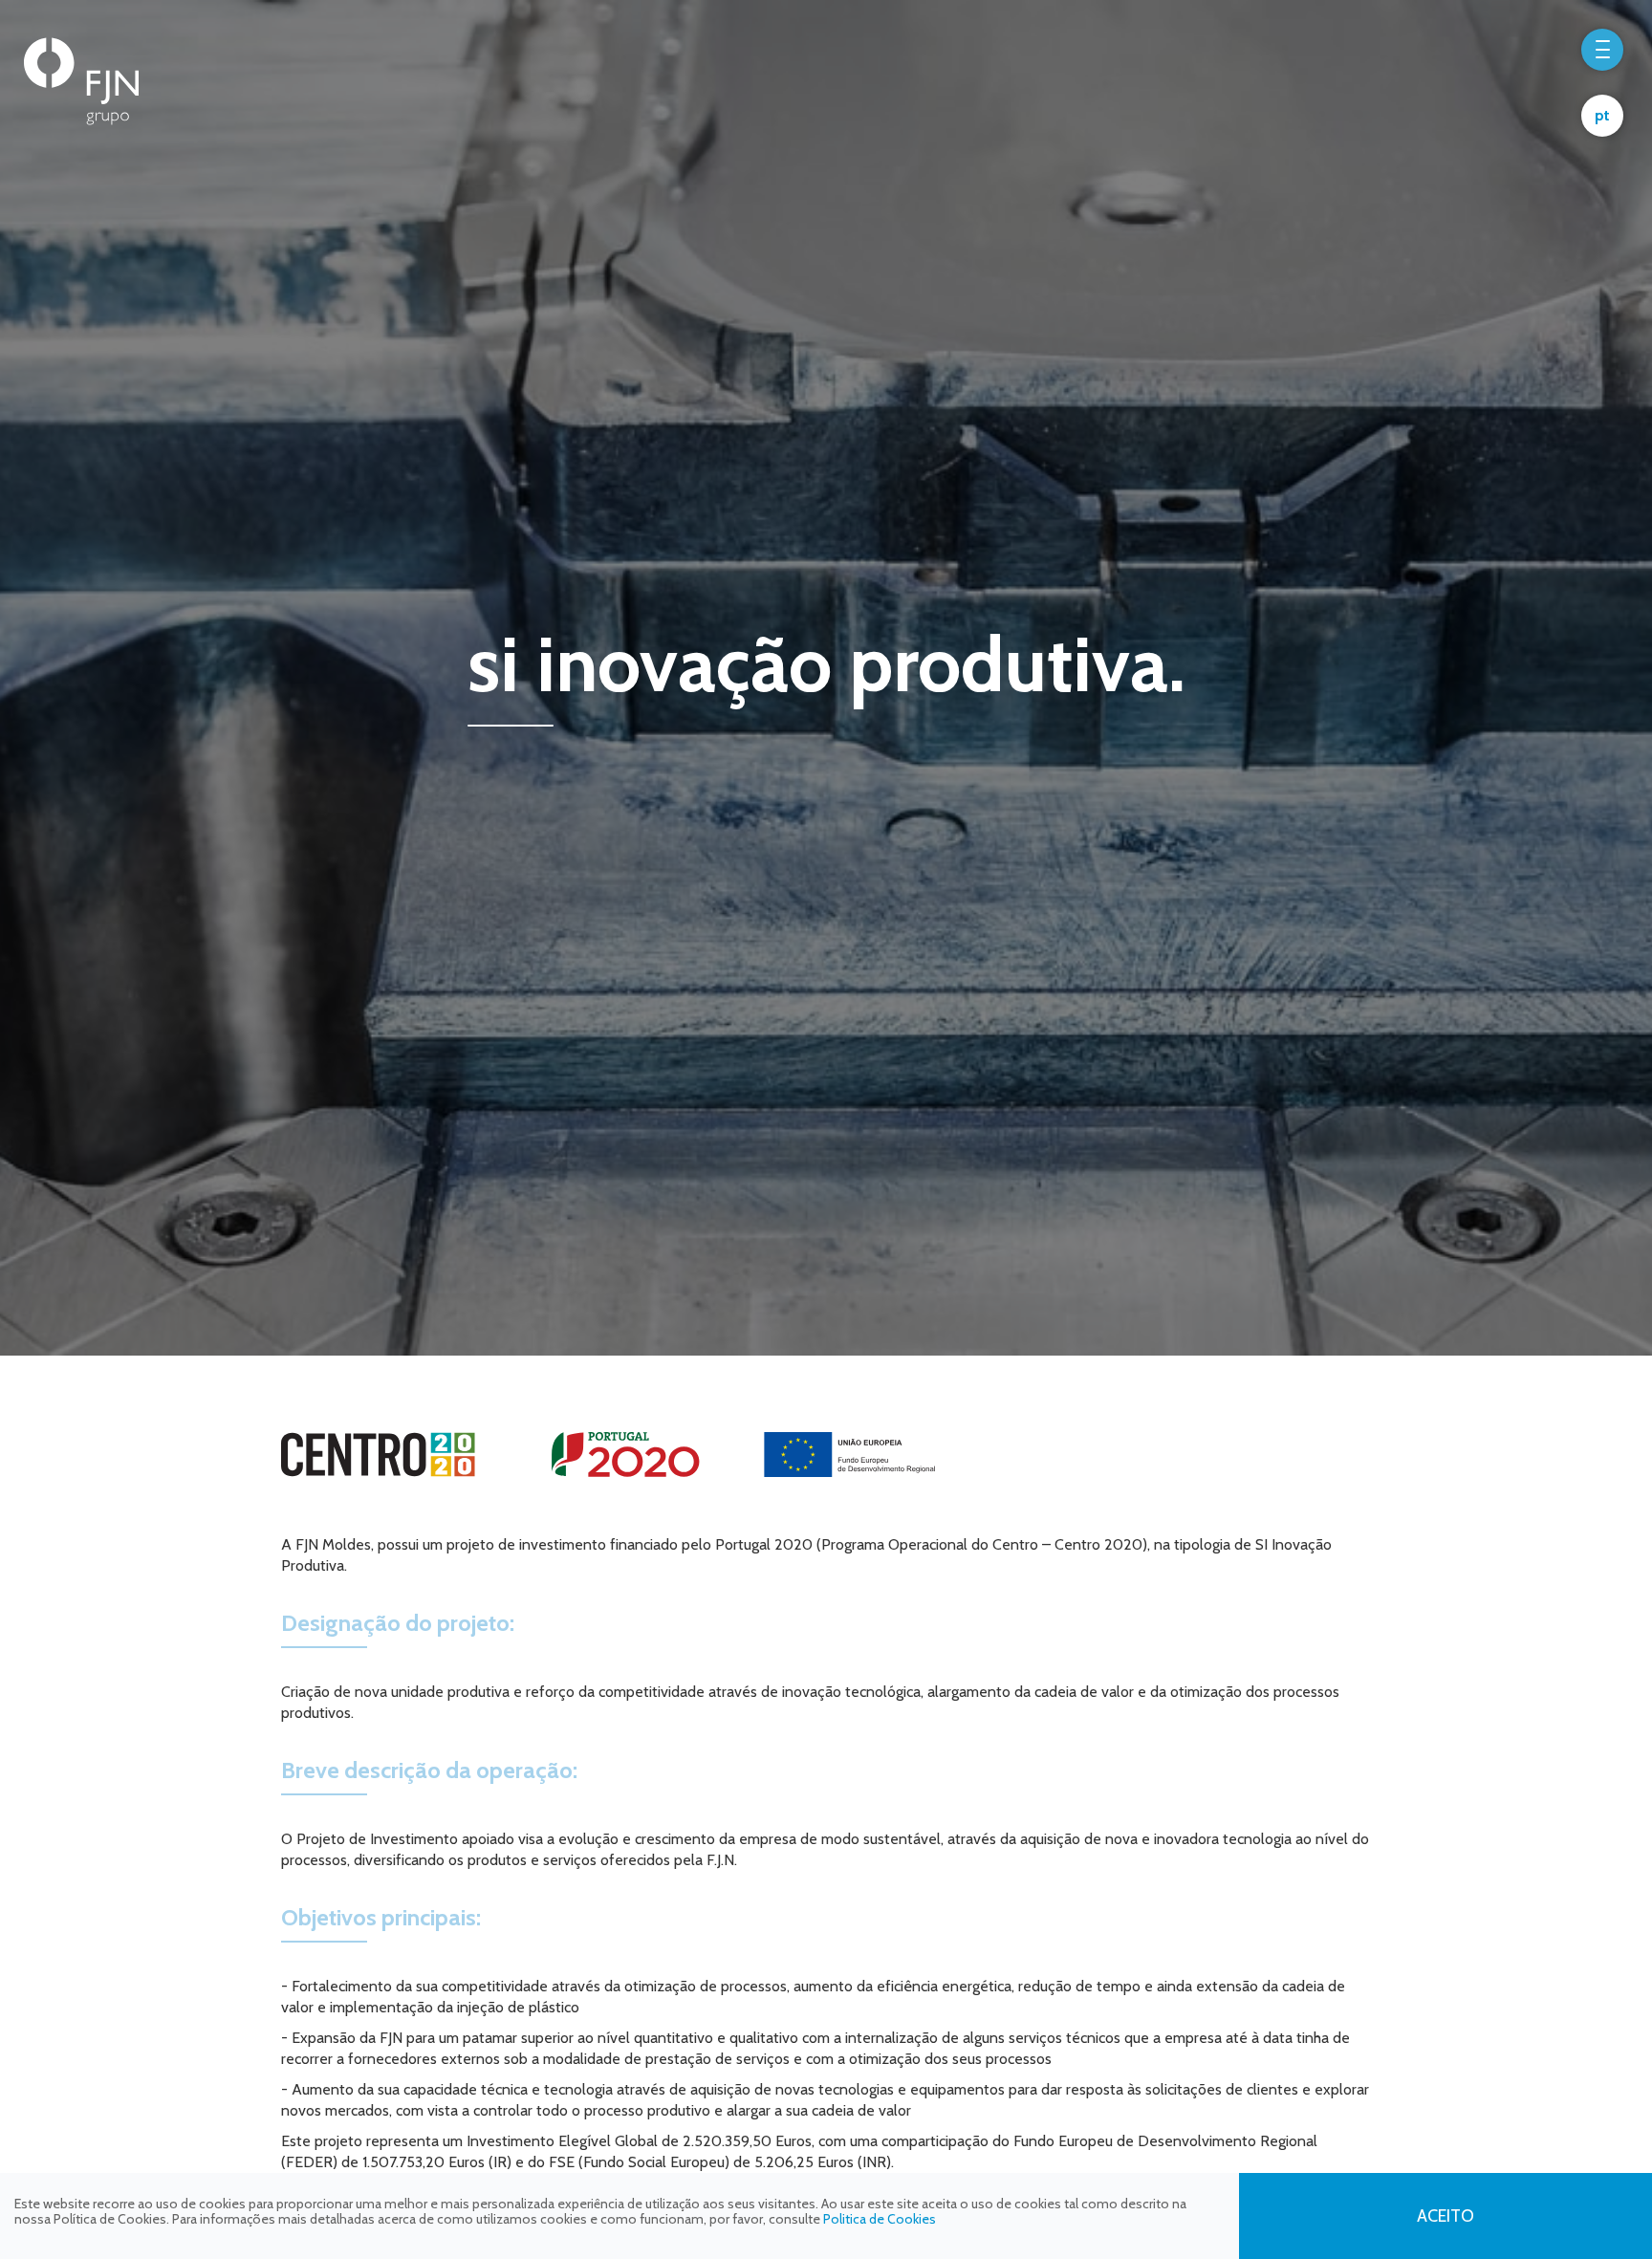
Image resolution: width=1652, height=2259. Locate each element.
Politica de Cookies (880, 2219)
